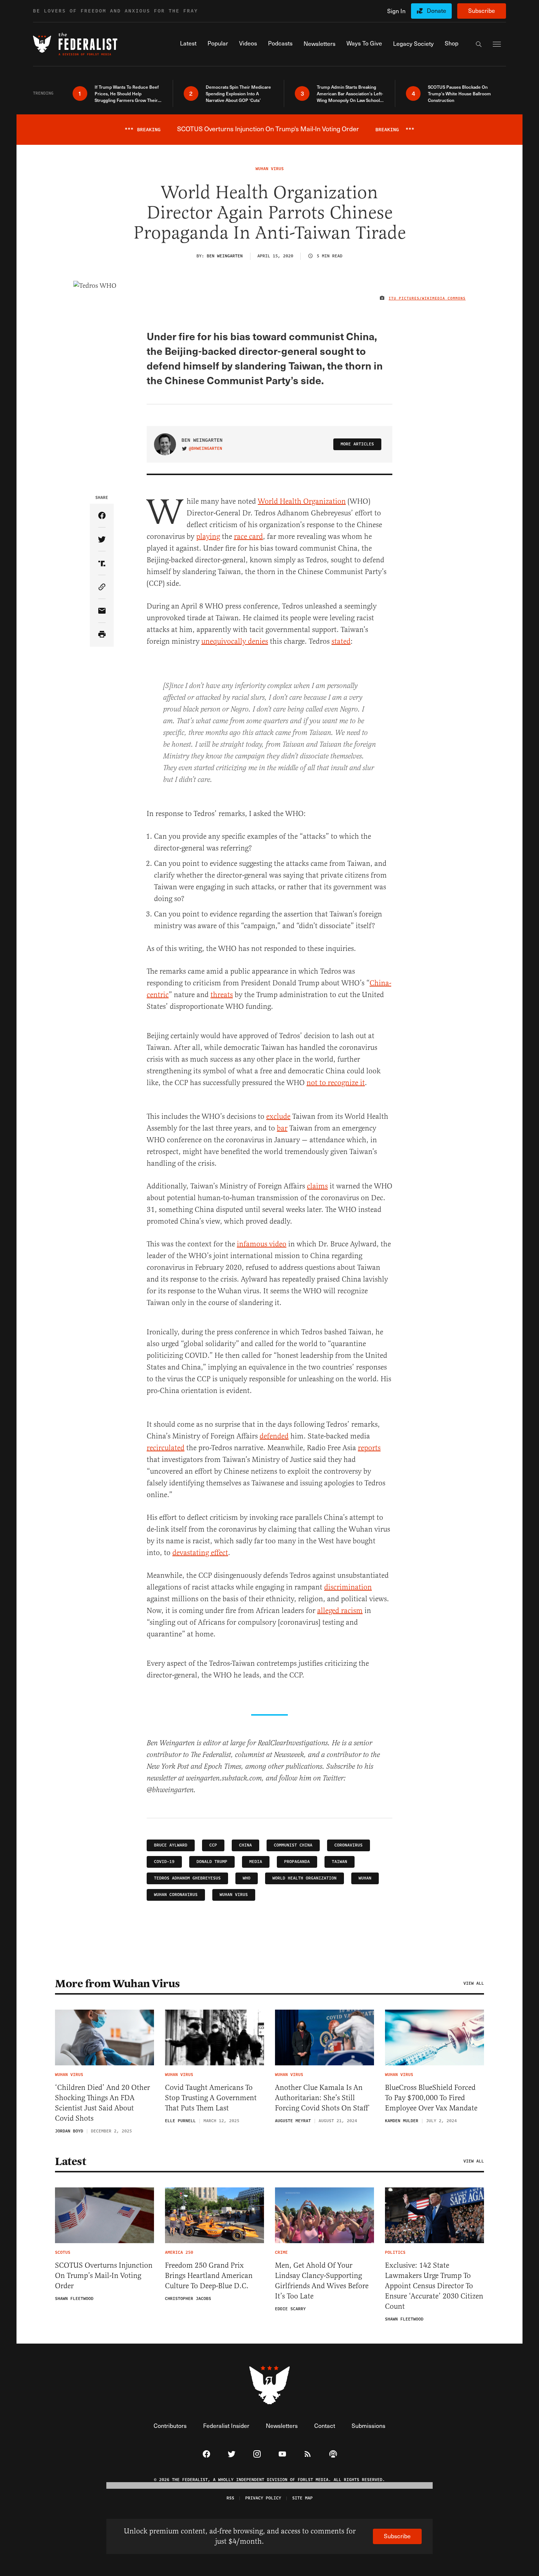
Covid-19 (164, 1862)
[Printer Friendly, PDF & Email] (102, 635)
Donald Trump (212, 1862)
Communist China (293, 1845)
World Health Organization (302, 501)
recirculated (166, 1448)
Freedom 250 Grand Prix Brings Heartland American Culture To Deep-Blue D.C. (209, 2276)
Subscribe (482, 10)
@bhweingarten (206, 449)
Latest (70, 2161)
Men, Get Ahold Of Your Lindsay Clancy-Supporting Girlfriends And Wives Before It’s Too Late (322, 2281)
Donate (437, 10)
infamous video (262, 1244)
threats (222, 995)
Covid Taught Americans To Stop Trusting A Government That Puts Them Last (211, 2098)
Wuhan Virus (234, 1895)
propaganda (297, 1862)
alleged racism (340, 1611)
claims (317, 1186)
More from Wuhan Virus (118, 1984)
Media (256, 1862)
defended (274, 1436)
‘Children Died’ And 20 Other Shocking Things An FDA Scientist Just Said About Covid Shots (102, 2103)
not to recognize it (336, 1083)
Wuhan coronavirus (176, 1895)
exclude (278, 1116)
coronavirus (349, 1845)
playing (208, 536)
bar (282, 1128)
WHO (247, 1878)
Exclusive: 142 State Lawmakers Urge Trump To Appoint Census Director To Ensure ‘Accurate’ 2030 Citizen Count (434, 2286)
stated (341, 641)
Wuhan (365, 1878)
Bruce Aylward (171, 1845)
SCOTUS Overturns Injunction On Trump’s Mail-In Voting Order (104, 2276)
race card (248, 536)
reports (369, 1448)
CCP (213, 1845)
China (245, 1845)
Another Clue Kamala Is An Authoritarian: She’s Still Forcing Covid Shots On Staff (322, 2098)
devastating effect (200, 1553)
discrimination (348, 1587)
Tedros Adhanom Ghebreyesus (187, 1878)
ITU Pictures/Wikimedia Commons (427, 298)
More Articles (357, 444)
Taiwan (340, 1862)
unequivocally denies (235, 641)
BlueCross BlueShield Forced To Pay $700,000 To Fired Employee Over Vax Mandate (431, 2098)
